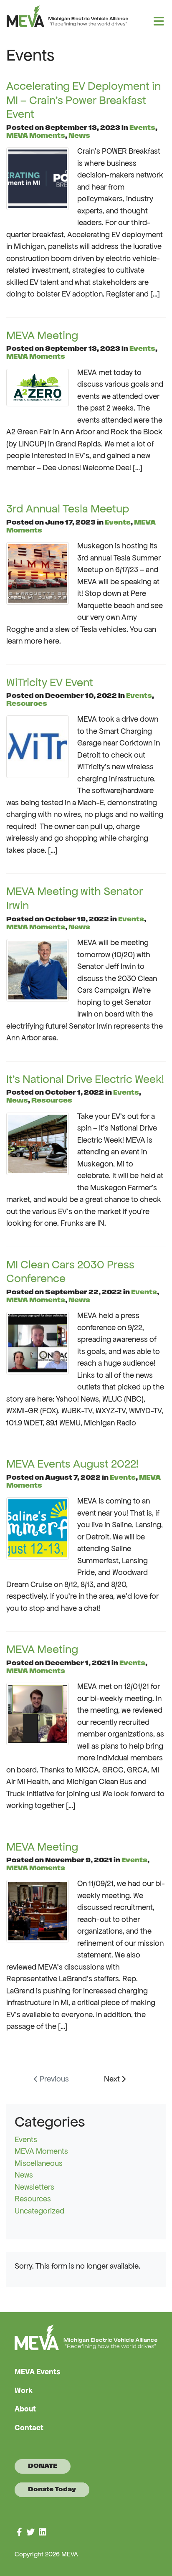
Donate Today (52, 2490)
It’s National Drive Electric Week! (85, 1079)
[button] (159, 21)
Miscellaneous (39, 2163)
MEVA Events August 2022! (72, 1464)
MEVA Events (38, 2372)
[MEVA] (83, 16)
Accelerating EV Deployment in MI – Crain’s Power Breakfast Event (83, 100)
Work (24, 2390)
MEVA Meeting (42, 335)
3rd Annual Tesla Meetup (68, 508)
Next (113, 2079)
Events (142, 128)
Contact (29, 2428)
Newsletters (34, 2187)
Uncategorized (39, 2211)
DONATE (43, 2466)
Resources (27, 704)
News (79, 136)
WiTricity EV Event (50, 682)
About (25, 2409)
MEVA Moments (36, 136)
